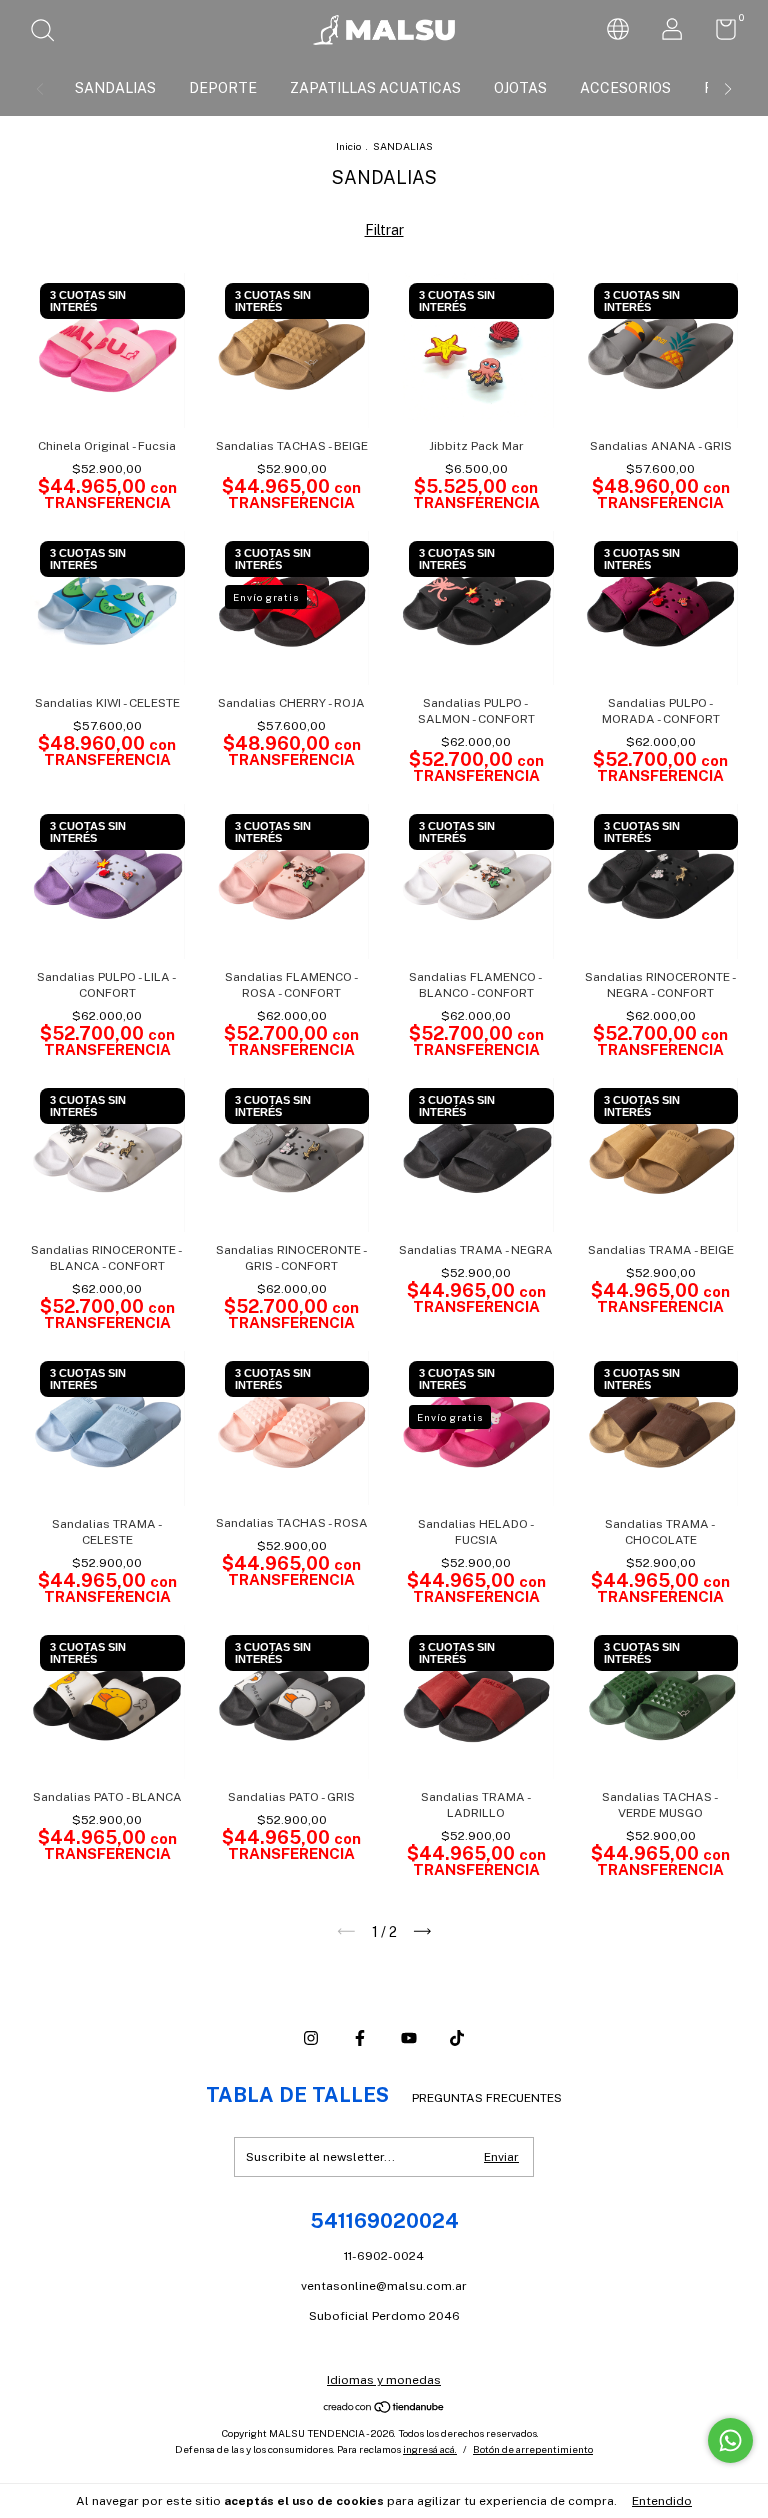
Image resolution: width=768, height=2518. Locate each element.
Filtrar (384, 230)
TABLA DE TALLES (297, 2095)
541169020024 (384, 2221)
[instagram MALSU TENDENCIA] (311, 2038)
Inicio (348, 146)
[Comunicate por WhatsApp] (730, 2440)
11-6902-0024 (384, 2256)
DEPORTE (223, 88)
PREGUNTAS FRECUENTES (487, 2098)
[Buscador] (49, 33)
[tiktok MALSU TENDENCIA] (457, 2038)
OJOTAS (520, 88)
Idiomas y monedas (384, 2380)
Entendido (662, 2501)
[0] (718, 34)
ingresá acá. (430, 2449)
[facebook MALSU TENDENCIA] (360, 2038)
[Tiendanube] (384, 2408)
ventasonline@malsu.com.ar (384, 2286)
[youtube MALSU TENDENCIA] (409, 2038)
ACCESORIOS (625, 88)
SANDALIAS (115, 88)
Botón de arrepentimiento (533, 2449)
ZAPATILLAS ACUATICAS (375, 88)
